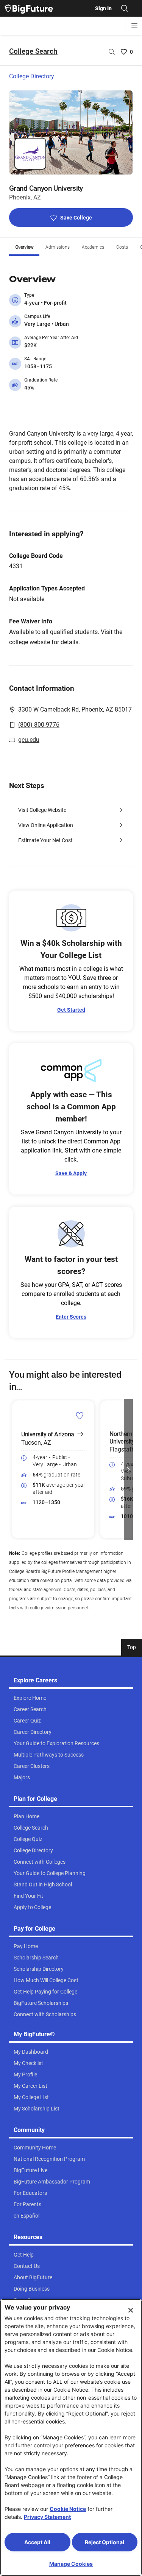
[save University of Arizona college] (80, 1416)
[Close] (131, 2310)
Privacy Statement (47, 2517)
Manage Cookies (71, 2564)
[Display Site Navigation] (134, 26)
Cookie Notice (68, 2509)
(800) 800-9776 (39, 725)
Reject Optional (105, 2542)
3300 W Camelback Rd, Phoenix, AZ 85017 (75, 709)
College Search (33, 51)
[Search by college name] (112, 52)
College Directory (32, 76)
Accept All (37, 2542)
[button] (14, 1469)
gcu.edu (29, 740)
